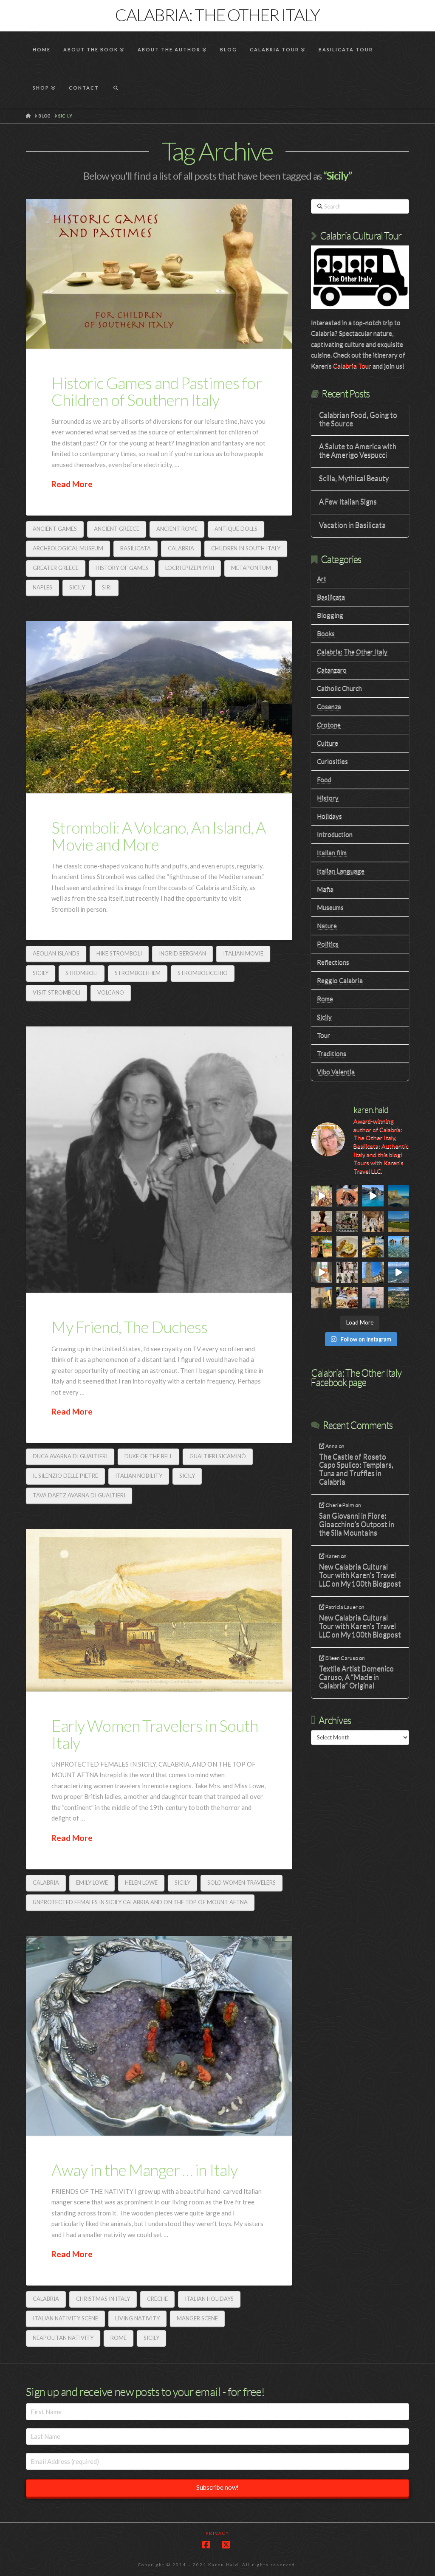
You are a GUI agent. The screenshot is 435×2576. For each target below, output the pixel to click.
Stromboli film (138, 973)
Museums (330, 907)
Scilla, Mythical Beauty (354, 478)
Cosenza (329, 706)
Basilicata (136, 548)
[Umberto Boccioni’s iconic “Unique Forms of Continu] (322, 1221)
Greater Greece (56, 568)
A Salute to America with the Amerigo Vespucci (358, 451)
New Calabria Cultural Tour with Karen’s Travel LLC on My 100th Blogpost (360, 1575)
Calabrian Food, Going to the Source (358, 419)
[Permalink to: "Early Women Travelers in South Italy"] (159, 1611)
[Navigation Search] (116, 89)
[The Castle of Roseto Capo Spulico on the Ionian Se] (398, 1196)
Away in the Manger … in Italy (144, 2170)
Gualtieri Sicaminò (218, 1456)
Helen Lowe (141, 1883)
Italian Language (341, 871)
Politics (328, 944)
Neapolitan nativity (63, 2338)
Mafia (325, 889)
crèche (157, 2299)
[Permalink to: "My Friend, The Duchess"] (159, 1160)
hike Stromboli (119, 953)
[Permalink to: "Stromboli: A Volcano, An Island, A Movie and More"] (159, 707)
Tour (323, 1035)
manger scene (197, 2318)
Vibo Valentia (336, 1071)
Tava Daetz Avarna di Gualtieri (79, 1495)
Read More (72, 484)
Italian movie (243, 953)
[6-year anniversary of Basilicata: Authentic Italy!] (322, 1247)
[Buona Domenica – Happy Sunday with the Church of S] (373, 1298)
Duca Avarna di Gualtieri (70, 1456)
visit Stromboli (56, 992)
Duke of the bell (148, 1456)
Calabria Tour (352, 366)
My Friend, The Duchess (129, 1327)
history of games (122, 568)
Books (326, 633)
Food (324, 779)
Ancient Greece (117, 529)
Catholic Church (339, 688)
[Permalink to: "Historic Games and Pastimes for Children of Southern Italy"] (159, 274)
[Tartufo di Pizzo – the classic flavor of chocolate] (347, 1196)
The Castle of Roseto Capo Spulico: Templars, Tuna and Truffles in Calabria (356, 1469)
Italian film (332, 852)
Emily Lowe (92, 1883)
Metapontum (251, 568)
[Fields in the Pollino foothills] (398, 1221)
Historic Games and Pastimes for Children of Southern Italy (156, 391)
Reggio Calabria (340, 980)
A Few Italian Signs (348, 502)
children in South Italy (246, 548)
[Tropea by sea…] (373, 1196)
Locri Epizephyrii (190, 568)
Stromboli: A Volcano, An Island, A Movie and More (158, 836)
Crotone (329, 724)
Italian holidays (209, 2299)
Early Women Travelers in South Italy (155, 1734)
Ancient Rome (177, 529)
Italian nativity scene (65, 2318)
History (328, 798)
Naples (42, 587)
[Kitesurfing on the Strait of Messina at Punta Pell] (398, 1272)
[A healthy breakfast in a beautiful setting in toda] (347, 1221)
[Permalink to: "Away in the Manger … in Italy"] (159, 2036)
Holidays (329, 816)
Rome (119, 2338)
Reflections (333, 962)
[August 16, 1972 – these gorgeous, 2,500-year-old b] (347, 1272)
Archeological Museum (68, 548)
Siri (107, 587)
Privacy (217, 2533)
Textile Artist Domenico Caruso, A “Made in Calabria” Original (356, 1677)
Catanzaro (332, 670)
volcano (111, 992)
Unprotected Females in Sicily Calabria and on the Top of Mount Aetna (140, 1902)
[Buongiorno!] (398, 1247)
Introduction (335, 834)
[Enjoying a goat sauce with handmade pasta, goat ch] (347, 1298)
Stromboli (82, 973)
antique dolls (236, 529)
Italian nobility (139, 1476)
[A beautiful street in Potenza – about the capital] (322, 1298)
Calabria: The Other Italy (217, 15)
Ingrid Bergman (182, 953)
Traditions (332, 1053)
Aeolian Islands (56, 953)
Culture (328, 743)
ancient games (55, 529)
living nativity (137, 2318)
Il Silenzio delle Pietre (65, 1476)
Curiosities (332, 761)
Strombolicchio (203, 973)
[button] (427, 8)
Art (322, 578)
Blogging (330, 615)
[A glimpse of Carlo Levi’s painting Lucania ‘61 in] (322, 1196)
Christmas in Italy (103, 2299)
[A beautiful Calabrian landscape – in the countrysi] (398, 1298)
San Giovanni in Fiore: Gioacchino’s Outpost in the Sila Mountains (357, 1524)
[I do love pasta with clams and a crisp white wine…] (373, 1247)
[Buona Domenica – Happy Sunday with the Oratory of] (373, 1221)
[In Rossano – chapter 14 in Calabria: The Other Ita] (373, 1272)
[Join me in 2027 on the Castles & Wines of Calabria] (322, 1272)
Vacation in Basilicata (352, 525)
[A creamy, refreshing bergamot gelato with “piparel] (347, 1247)
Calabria (181, 548)
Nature (327, 925)
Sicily (77, 587)
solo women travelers (242, 1883)
